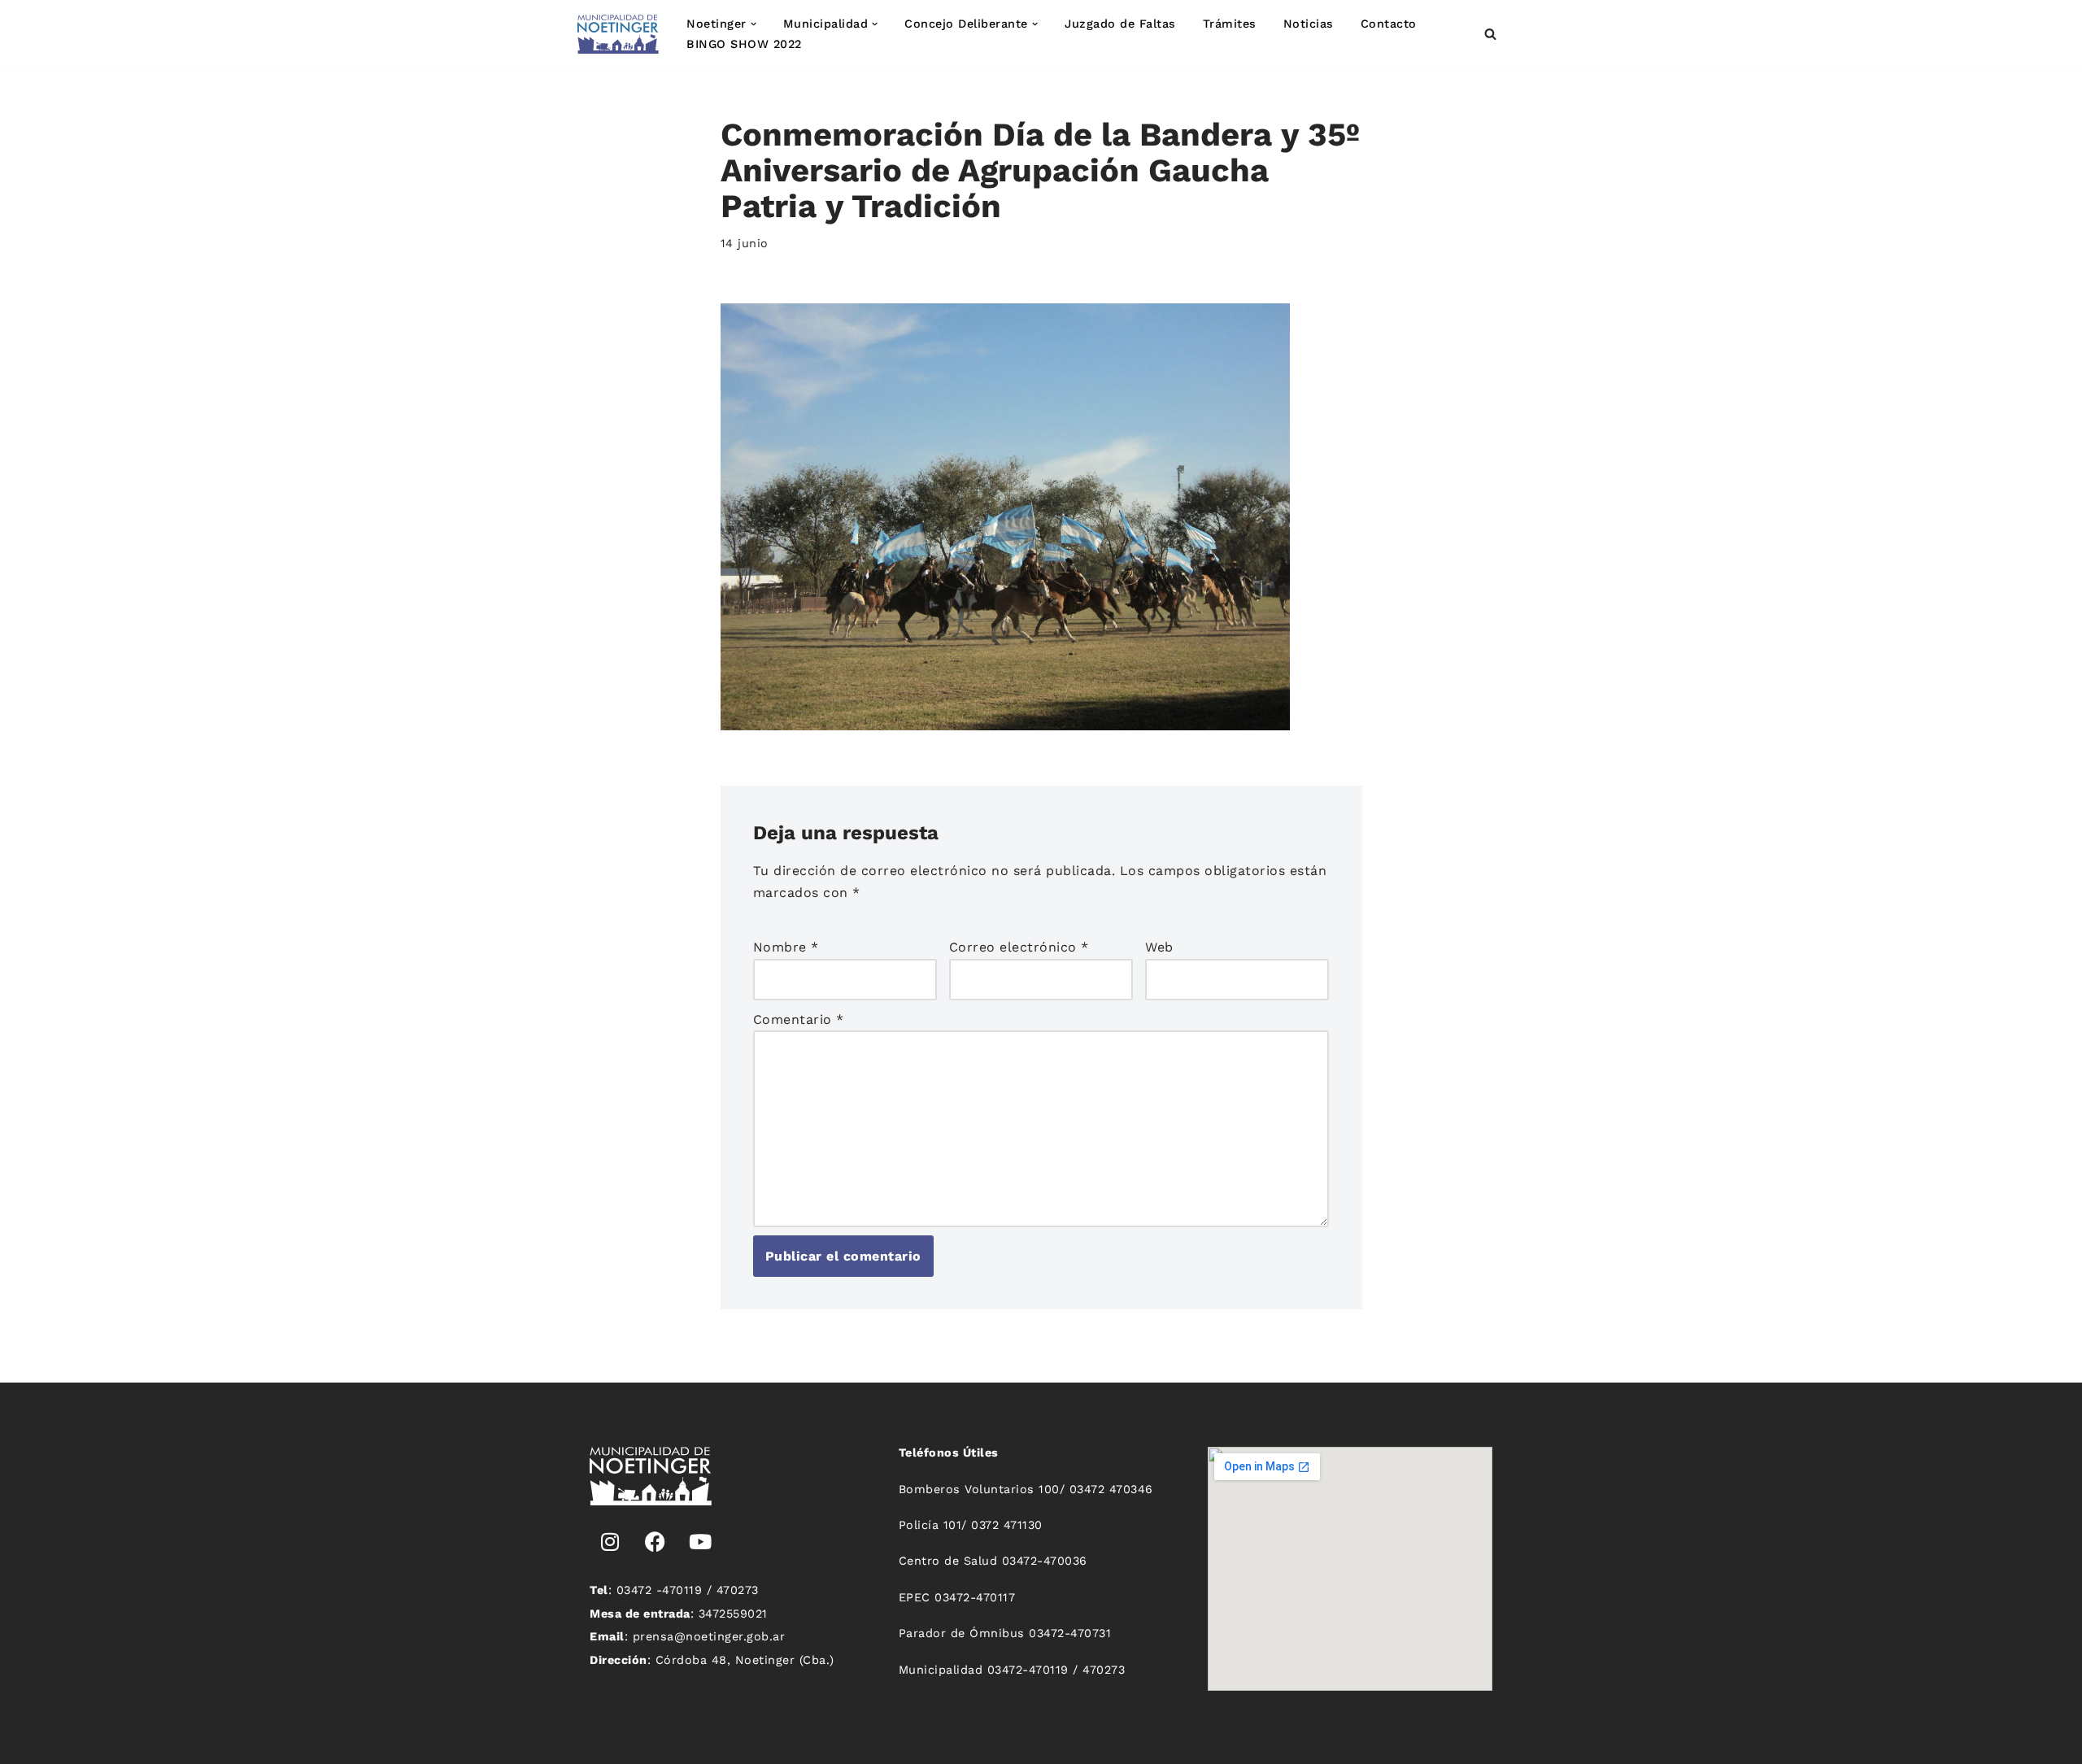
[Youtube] (700, 1542)
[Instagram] (610, 1542)
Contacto (1389, 24)
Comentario (799, 1019)
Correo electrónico (1019, 947)
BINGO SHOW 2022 (744, 44)
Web (1159, 947)
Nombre (786, 947)
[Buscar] (1490, 34)
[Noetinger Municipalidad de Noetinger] (618, 34)
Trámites (1230, 24)
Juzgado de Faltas (1120, 24)
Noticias (1309, 24)
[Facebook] (656, 1542)
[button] (754, 24)
